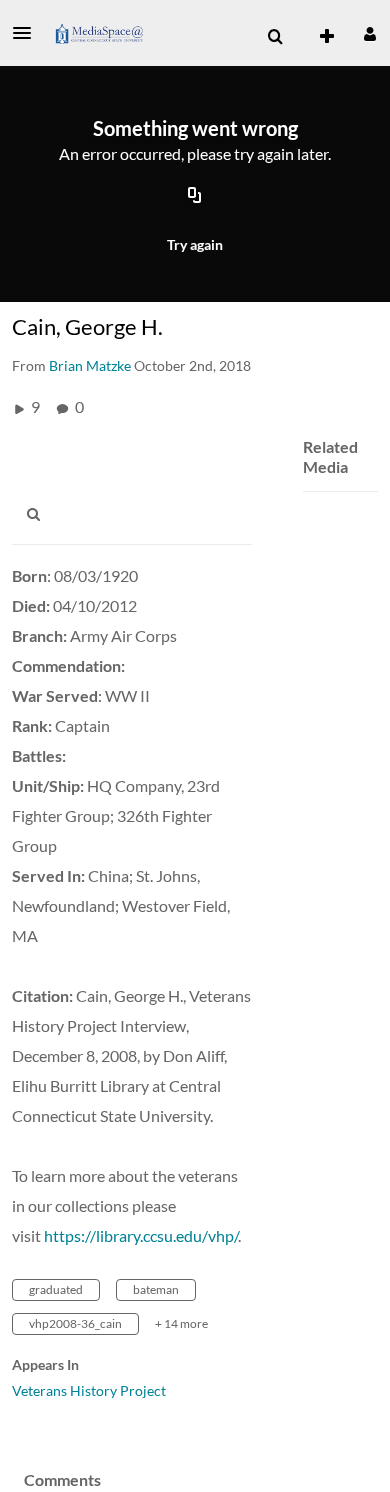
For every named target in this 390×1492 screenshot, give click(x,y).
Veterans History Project (89, 1390)
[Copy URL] (195, 197)
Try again (195, 244)
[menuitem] (275, 37)
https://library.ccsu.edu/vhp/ (141, 1235)
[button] (28, 33)
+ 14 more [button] (181, 1323)
